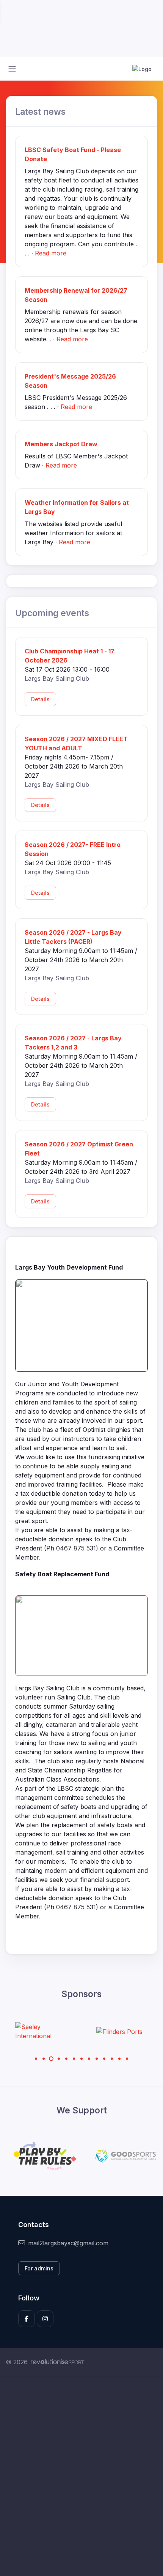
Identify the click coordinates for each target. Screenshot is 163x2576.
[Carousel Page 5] (66, 2059)
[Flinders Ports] (69, 2031)
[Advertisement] (81, 2476)
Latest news (40, 112)
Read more (51, 253)
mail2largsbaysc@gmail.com (68, 2243)
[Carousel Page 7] (81, 2059)
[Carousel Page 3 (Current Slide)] (51, 2059)
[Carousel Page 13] (127, 2059)
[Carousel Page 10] (104, 2059)
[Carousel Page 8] (89, 2059)
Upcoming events (52, 613)
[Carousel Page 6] (74, 2059)
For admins (39, 2268)
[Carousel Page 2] (44, 2059)
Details (40, 699)
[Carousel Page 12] (119, 2059)
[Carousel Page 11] (112, 2059)
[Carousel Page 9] (97, 2059)
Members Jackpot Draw (61, 444)
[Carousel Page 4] (59, 2059)
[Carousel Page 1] (36, 2059)
